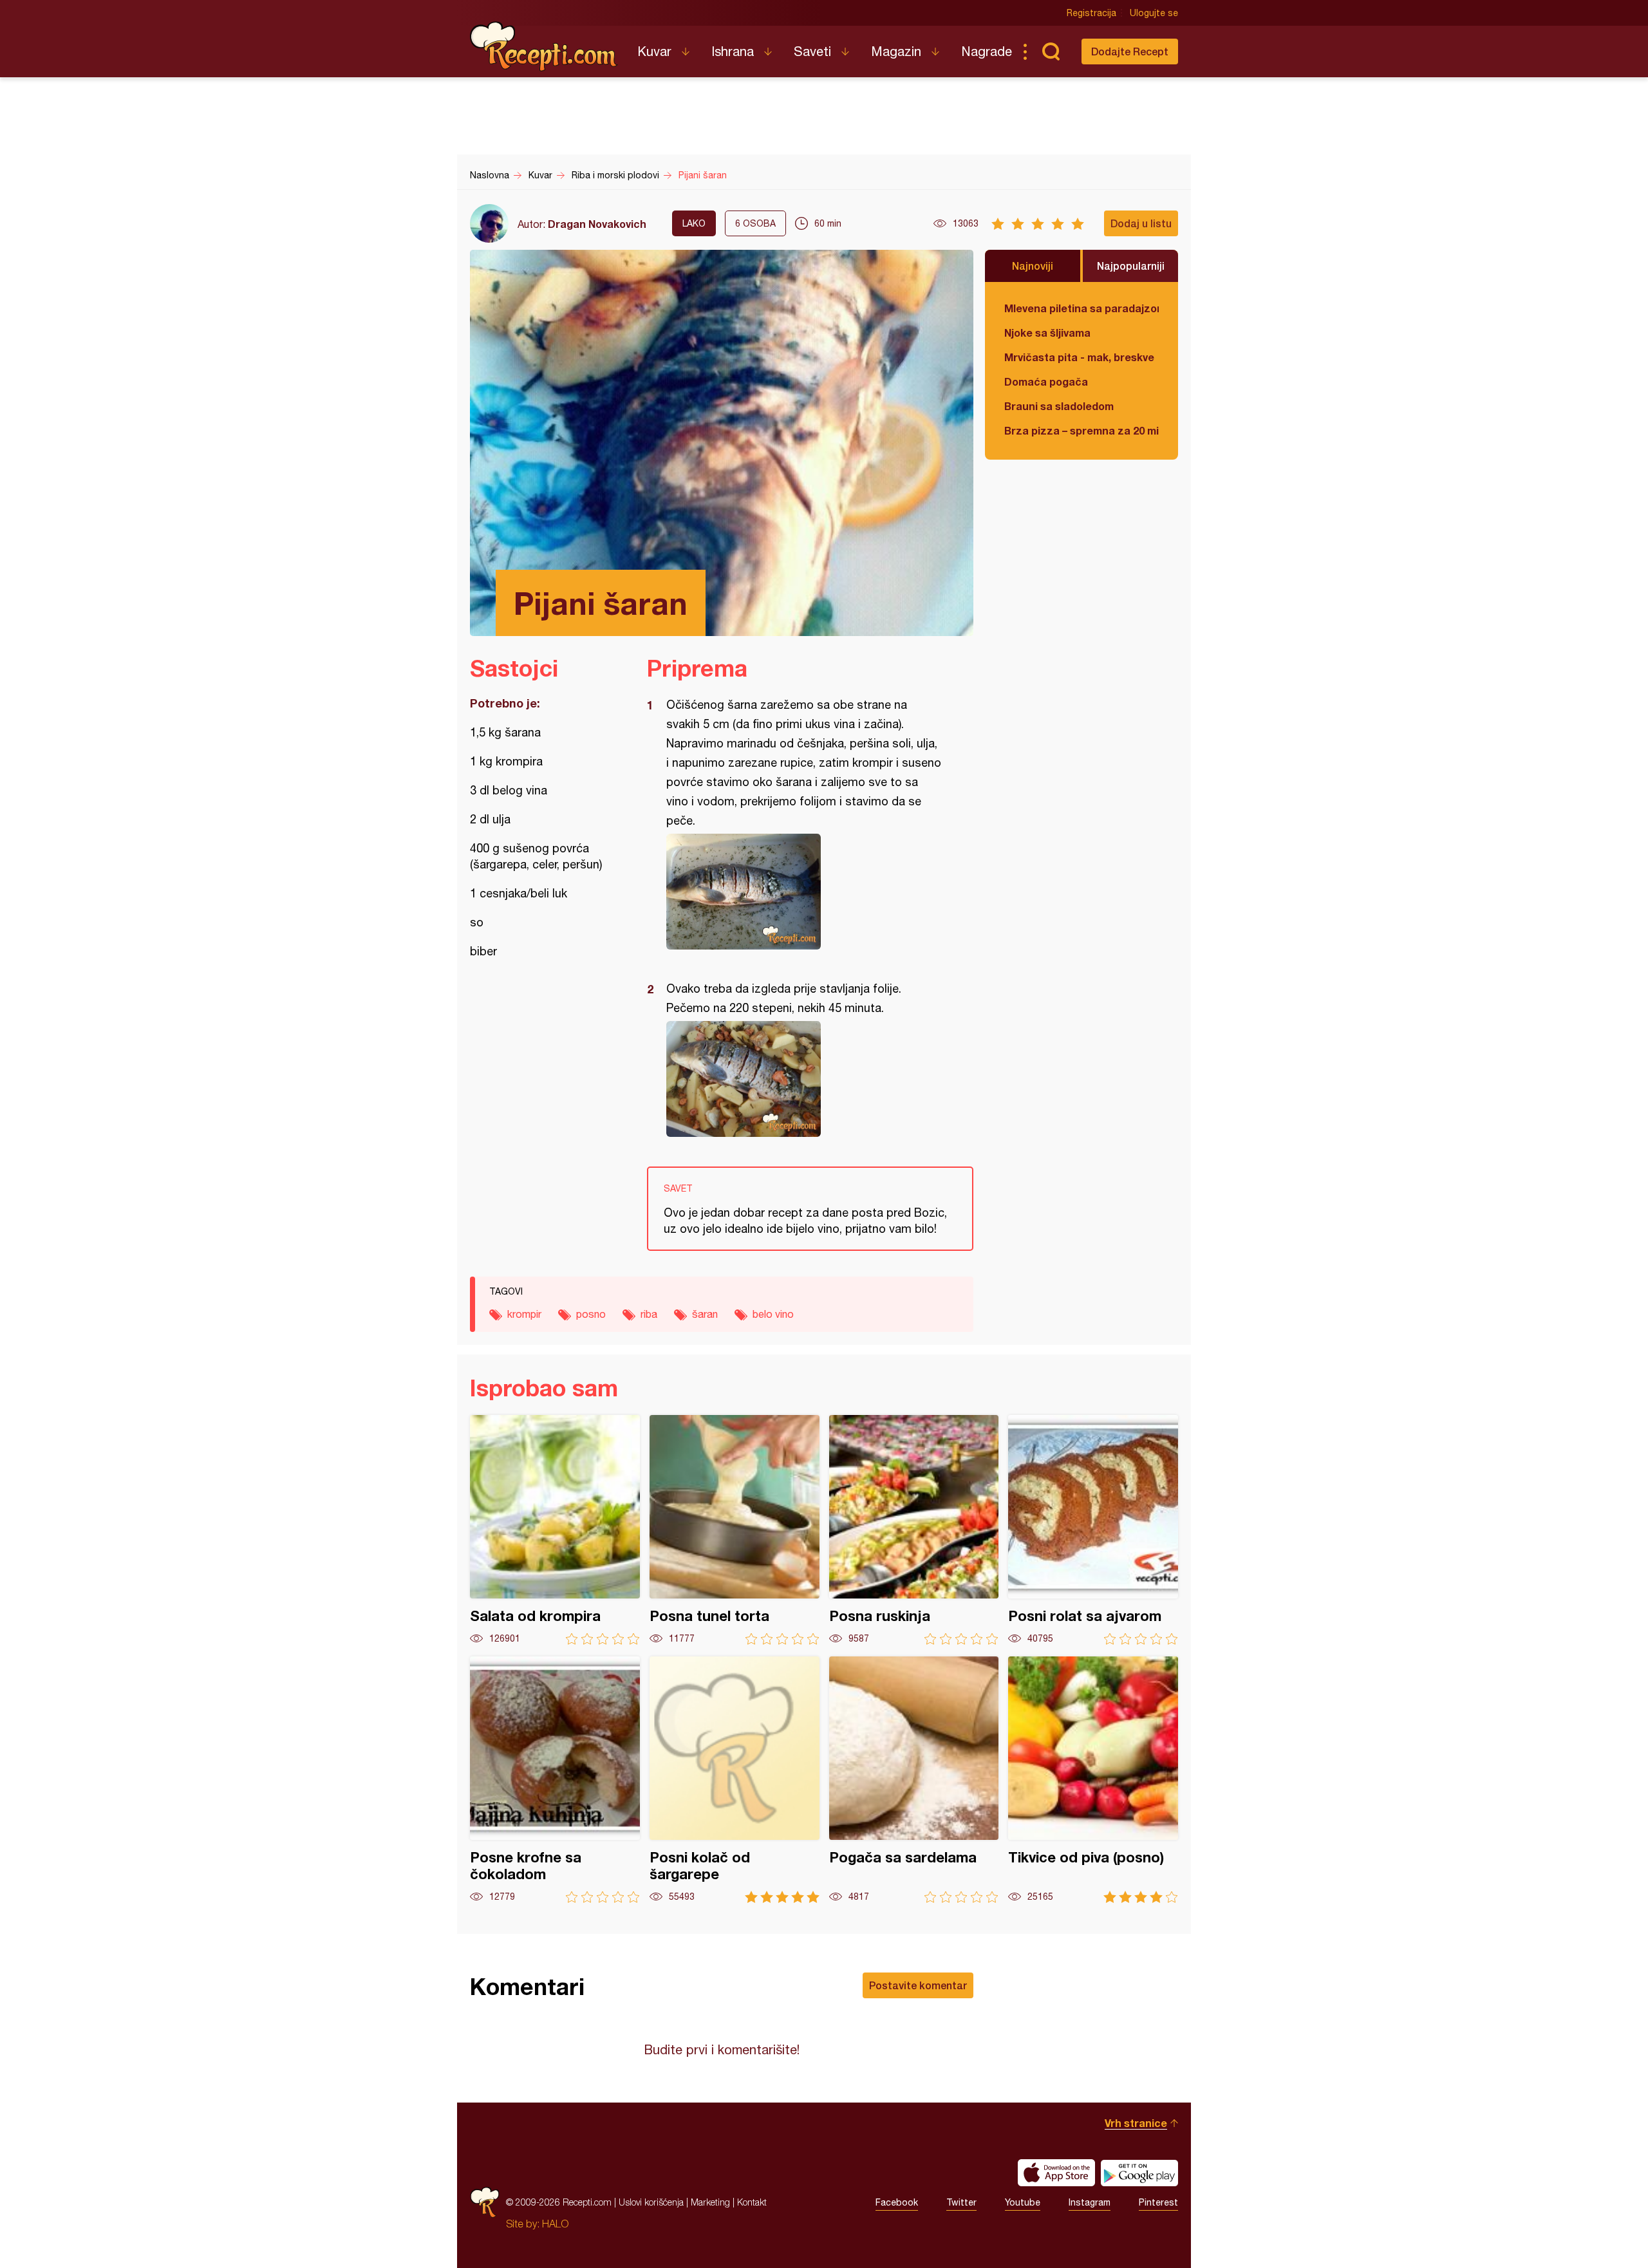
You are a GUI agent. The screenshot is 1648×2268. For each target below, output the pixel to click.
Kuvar (654, 51)
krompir (524, 1314)
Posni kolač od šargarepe (735, 1780)
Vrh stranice (1136, 2123)
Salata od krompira (555, 1530)
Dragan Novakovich (597, 224)
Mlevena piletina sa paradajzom (1081, 308)
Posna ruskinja (914, 1530)
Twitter (961, 2202)
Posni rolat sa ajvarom (1093, 1530)
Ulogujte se (1154, 13)
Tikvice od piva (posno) (1093, 1780)
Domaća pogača (1046, 381)
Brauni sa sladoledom (1059, 406)
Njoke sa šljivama (1047, 333)
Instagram (1090, 2202)
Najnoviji (1033, 266)
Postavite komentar (918, 1985)
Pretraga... (1051, 52)
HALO (555, 2224)
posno (591, 1314)
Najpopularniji (1131, 266)
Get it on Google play (1139, 2173)
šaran (705, 1314)
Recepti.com (544, 46)
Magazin (896, 51)
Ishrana (733, 51)
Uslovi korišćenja (651, 2202)
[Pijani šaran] (804, 892)
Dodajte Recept (1130, 51)
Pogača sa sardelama (914, 1780)
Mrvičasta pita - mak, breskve (1079, 357)
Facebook (897, 2202)
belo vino (773, 1314)
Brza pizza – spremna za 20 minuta (1081, 430)
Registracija (1091, 13)
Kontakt (752, 2202)
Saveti (812, 51)
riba (649, 1314)
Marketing (710, 2202)
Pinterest (1158, 2202)
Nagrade (987, 51)
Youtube (1023, 2202)
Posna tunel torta (735, 1530)
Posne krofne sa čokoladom (555, 1780)
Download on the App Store (1056, 2173)
